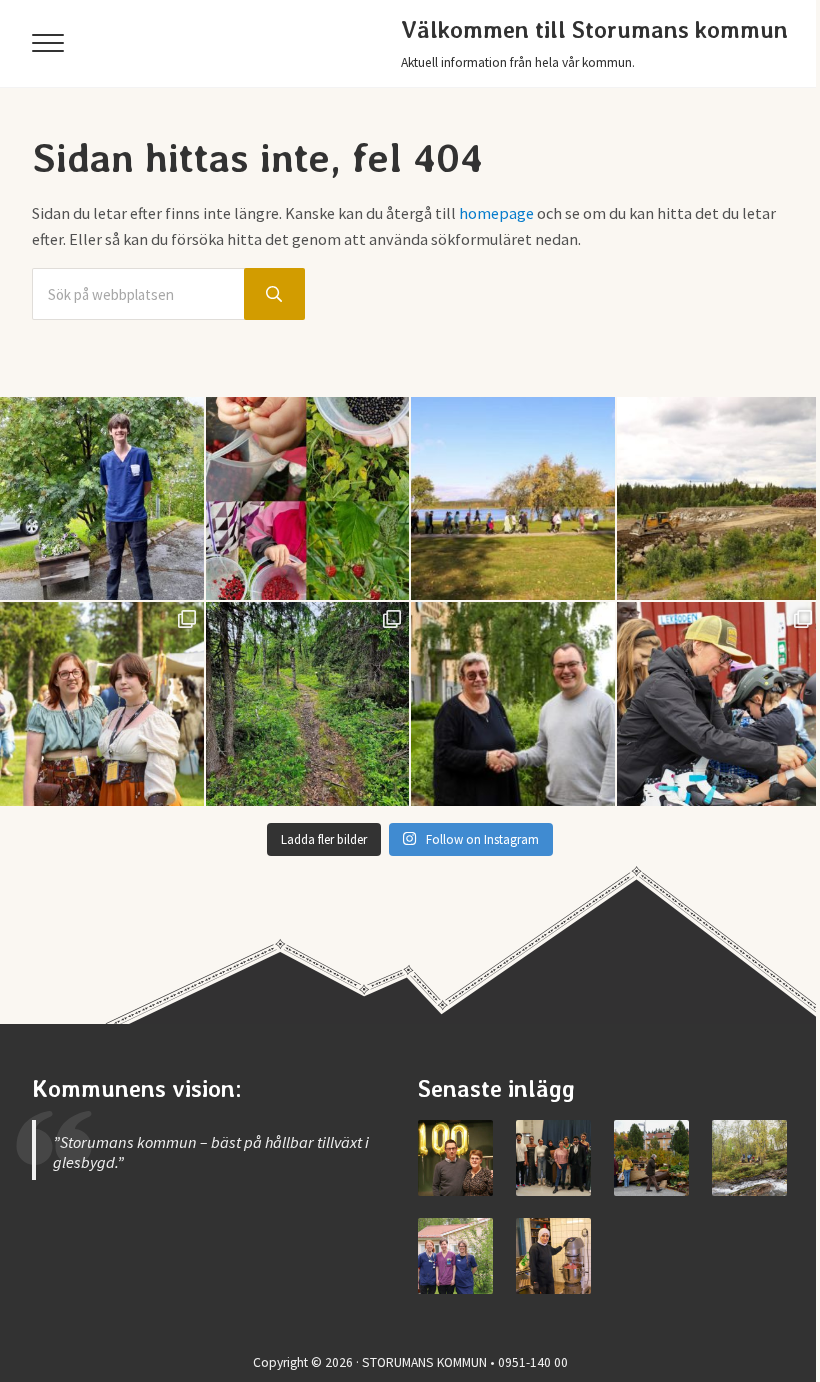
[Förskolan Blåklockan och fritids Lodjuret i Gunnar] (308, 499)
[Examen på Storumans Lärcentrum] (553, 1157)
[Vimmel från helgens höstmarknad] (651, 1157)
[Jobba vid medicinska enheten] (455, 1255)
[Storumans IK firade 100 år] (455, 1157)
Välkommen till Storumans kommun (594, 30)
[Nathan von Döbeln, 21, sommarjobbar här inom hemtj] (102, 499)
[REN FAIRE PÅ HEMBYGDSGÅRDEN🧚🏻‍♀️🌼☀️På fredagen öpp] (102, 704)
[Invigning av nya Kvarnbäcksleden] (749, 1157)
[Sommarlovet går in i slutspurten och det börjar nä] (513, 499)
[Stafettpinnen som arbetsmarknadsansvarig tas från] (513, 704)
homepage (496, 213)
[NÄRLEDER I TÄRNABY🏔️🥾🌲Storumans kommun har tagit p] (308, 704)
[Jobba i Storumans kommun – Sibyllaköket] (553, 1255)
